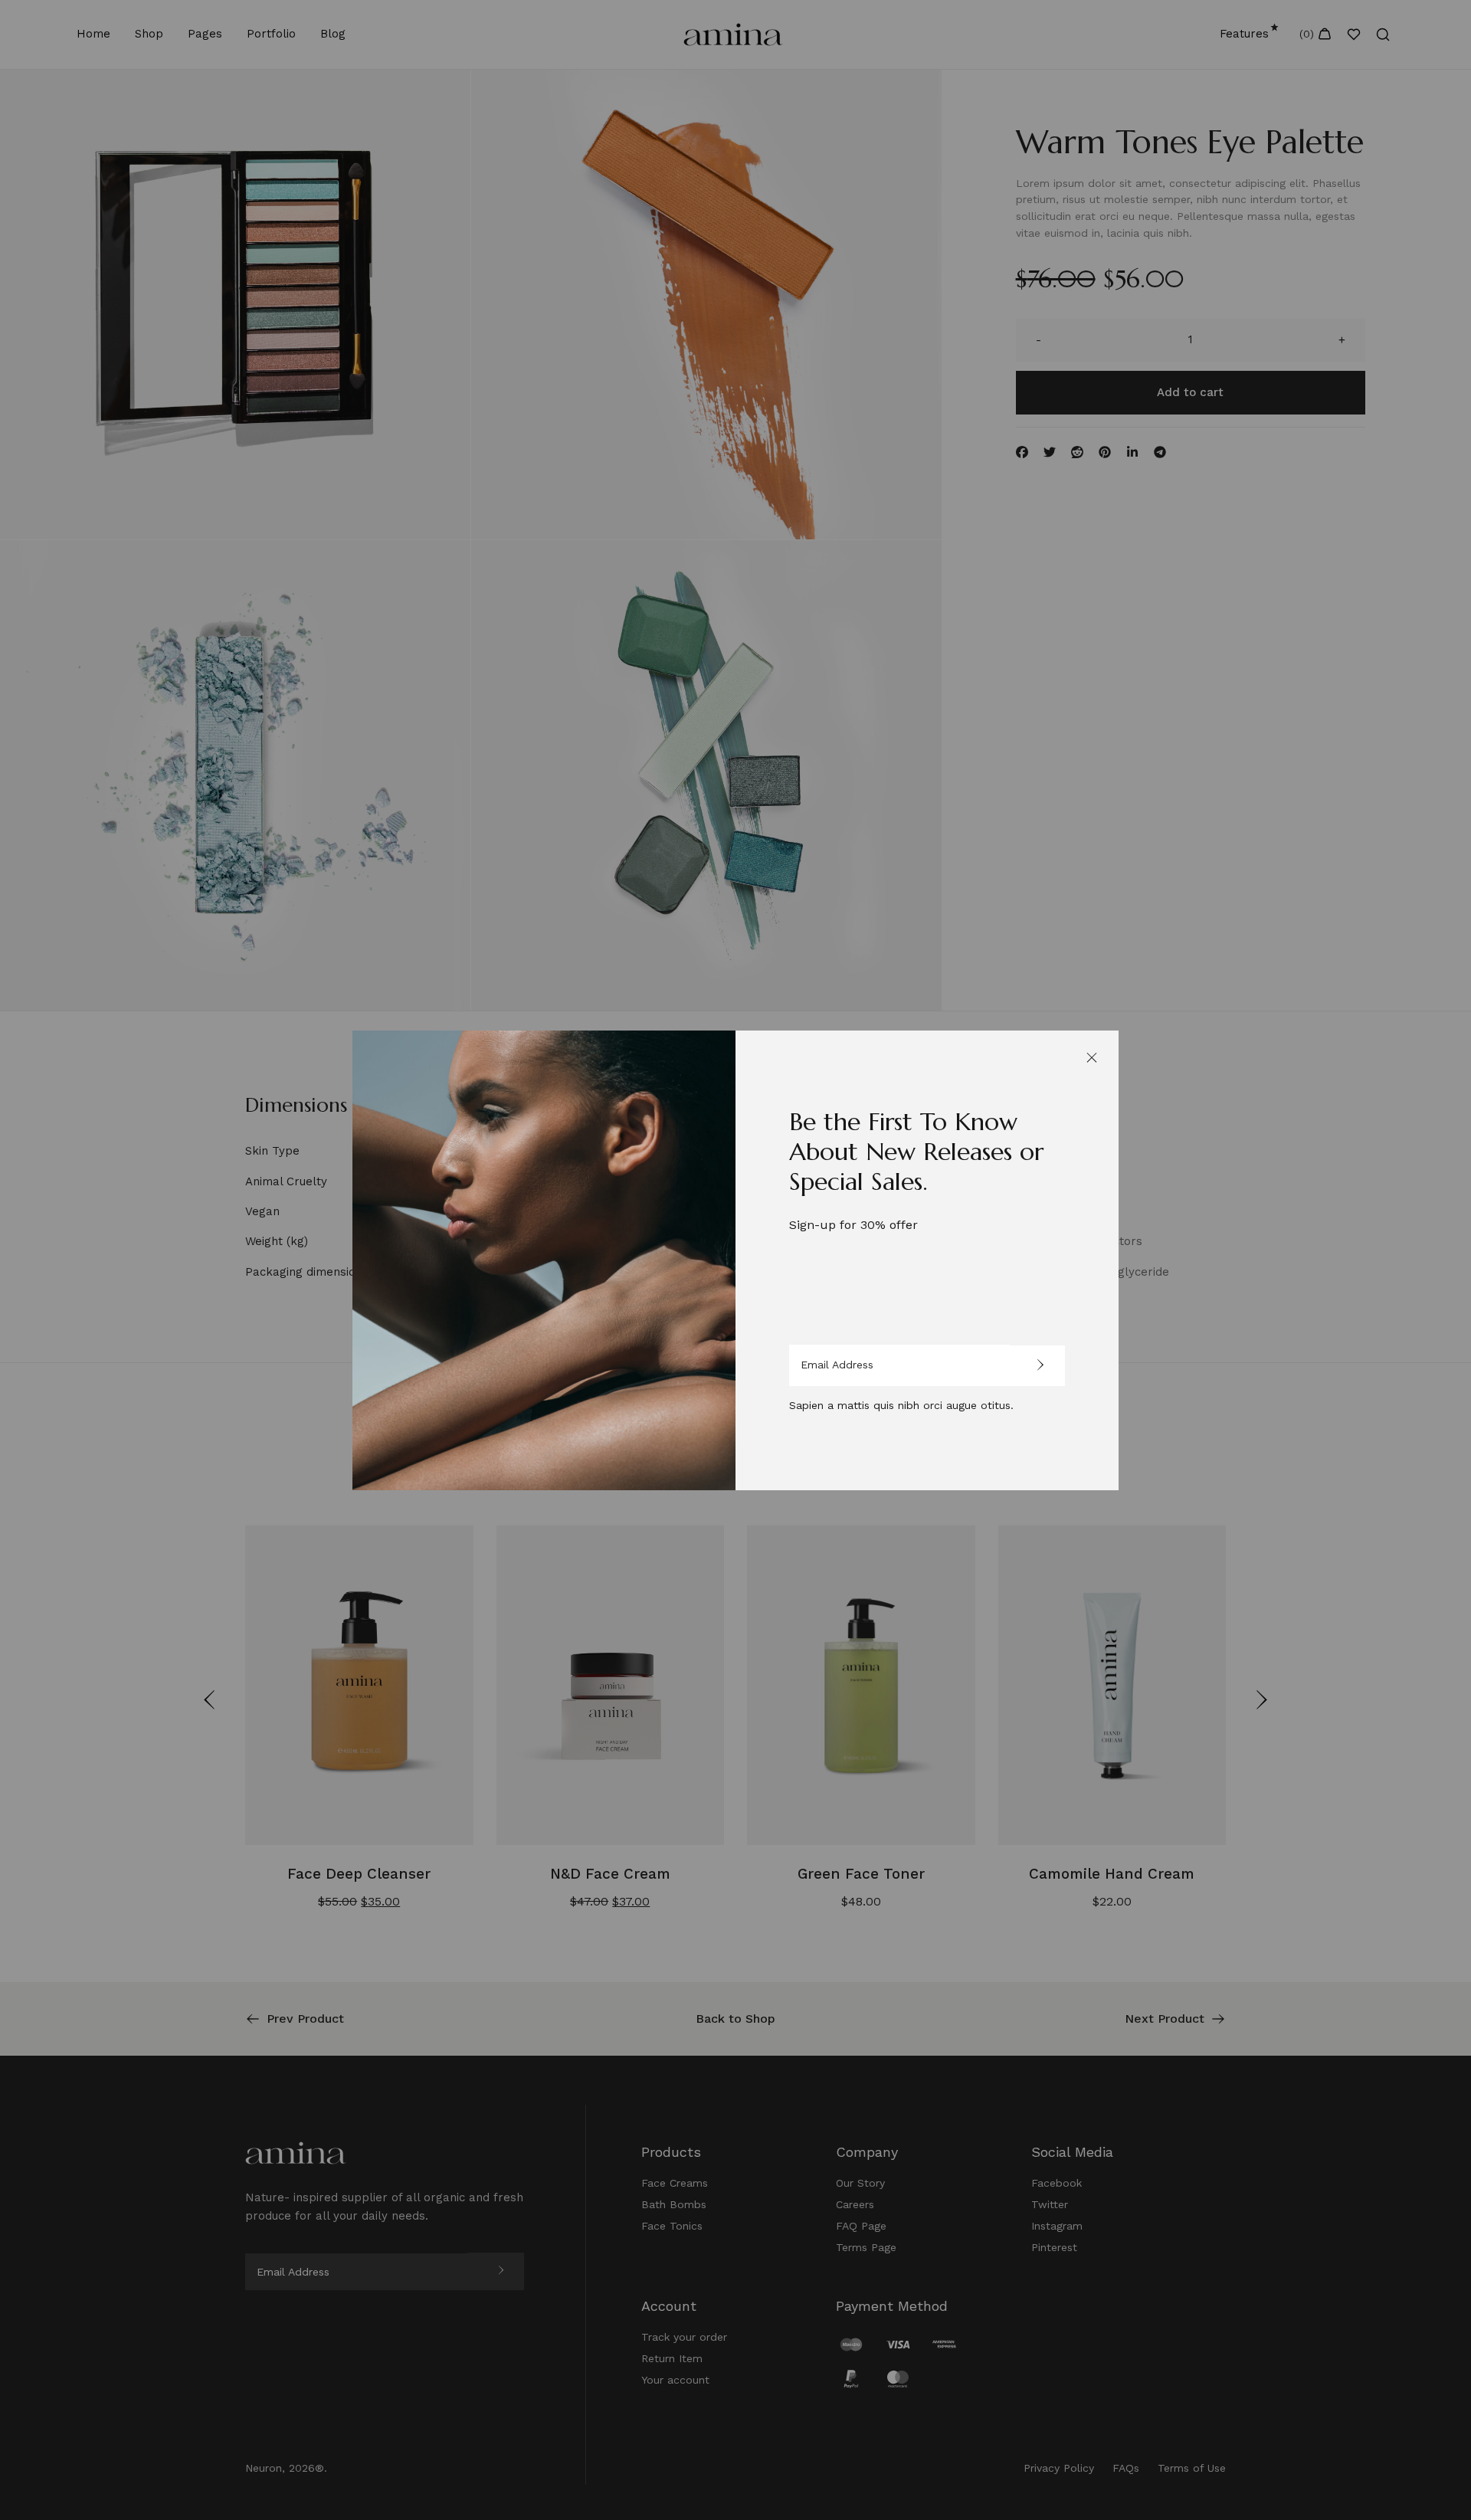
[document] (735, 1260)
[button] (1092, 1057)
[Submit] (1037, 1366)
